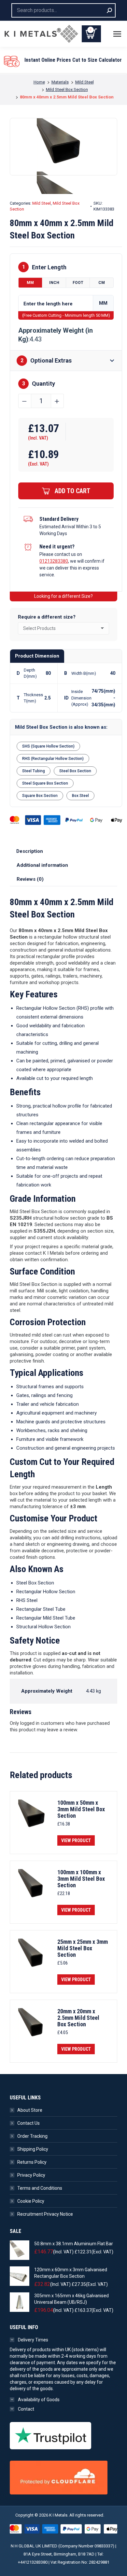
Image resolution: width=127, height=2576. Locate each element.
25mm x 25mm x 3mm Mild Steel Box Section (83, 1948)
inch (54, 283)
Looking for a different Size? (63, 596)
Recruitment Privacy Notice (45, 2214)
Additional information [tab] (42, 865)
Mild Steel (42, 203)
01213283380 (54, 561)
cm (102, 283)
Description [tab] (30, 851)
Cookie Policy (31, 2201)
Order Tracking (32, 2136)
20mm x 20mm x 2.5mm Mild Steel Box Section (78, 2018)
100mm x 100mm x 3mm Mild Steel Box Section (81, 1879)
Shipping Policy (33, 2149)
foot (78, 283)
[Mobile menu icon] (117, 34)
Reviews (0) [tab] (30, 879)
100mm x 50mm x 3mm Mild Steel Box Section (81, 1809)
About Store (30, 2110)
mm (30, 283)
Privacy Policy (31, 2175)
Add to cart (72, 491)
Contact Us (28, 2123)
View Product (76, 1840)
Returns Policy (32, 2162)
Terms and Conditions (40, 2188)
